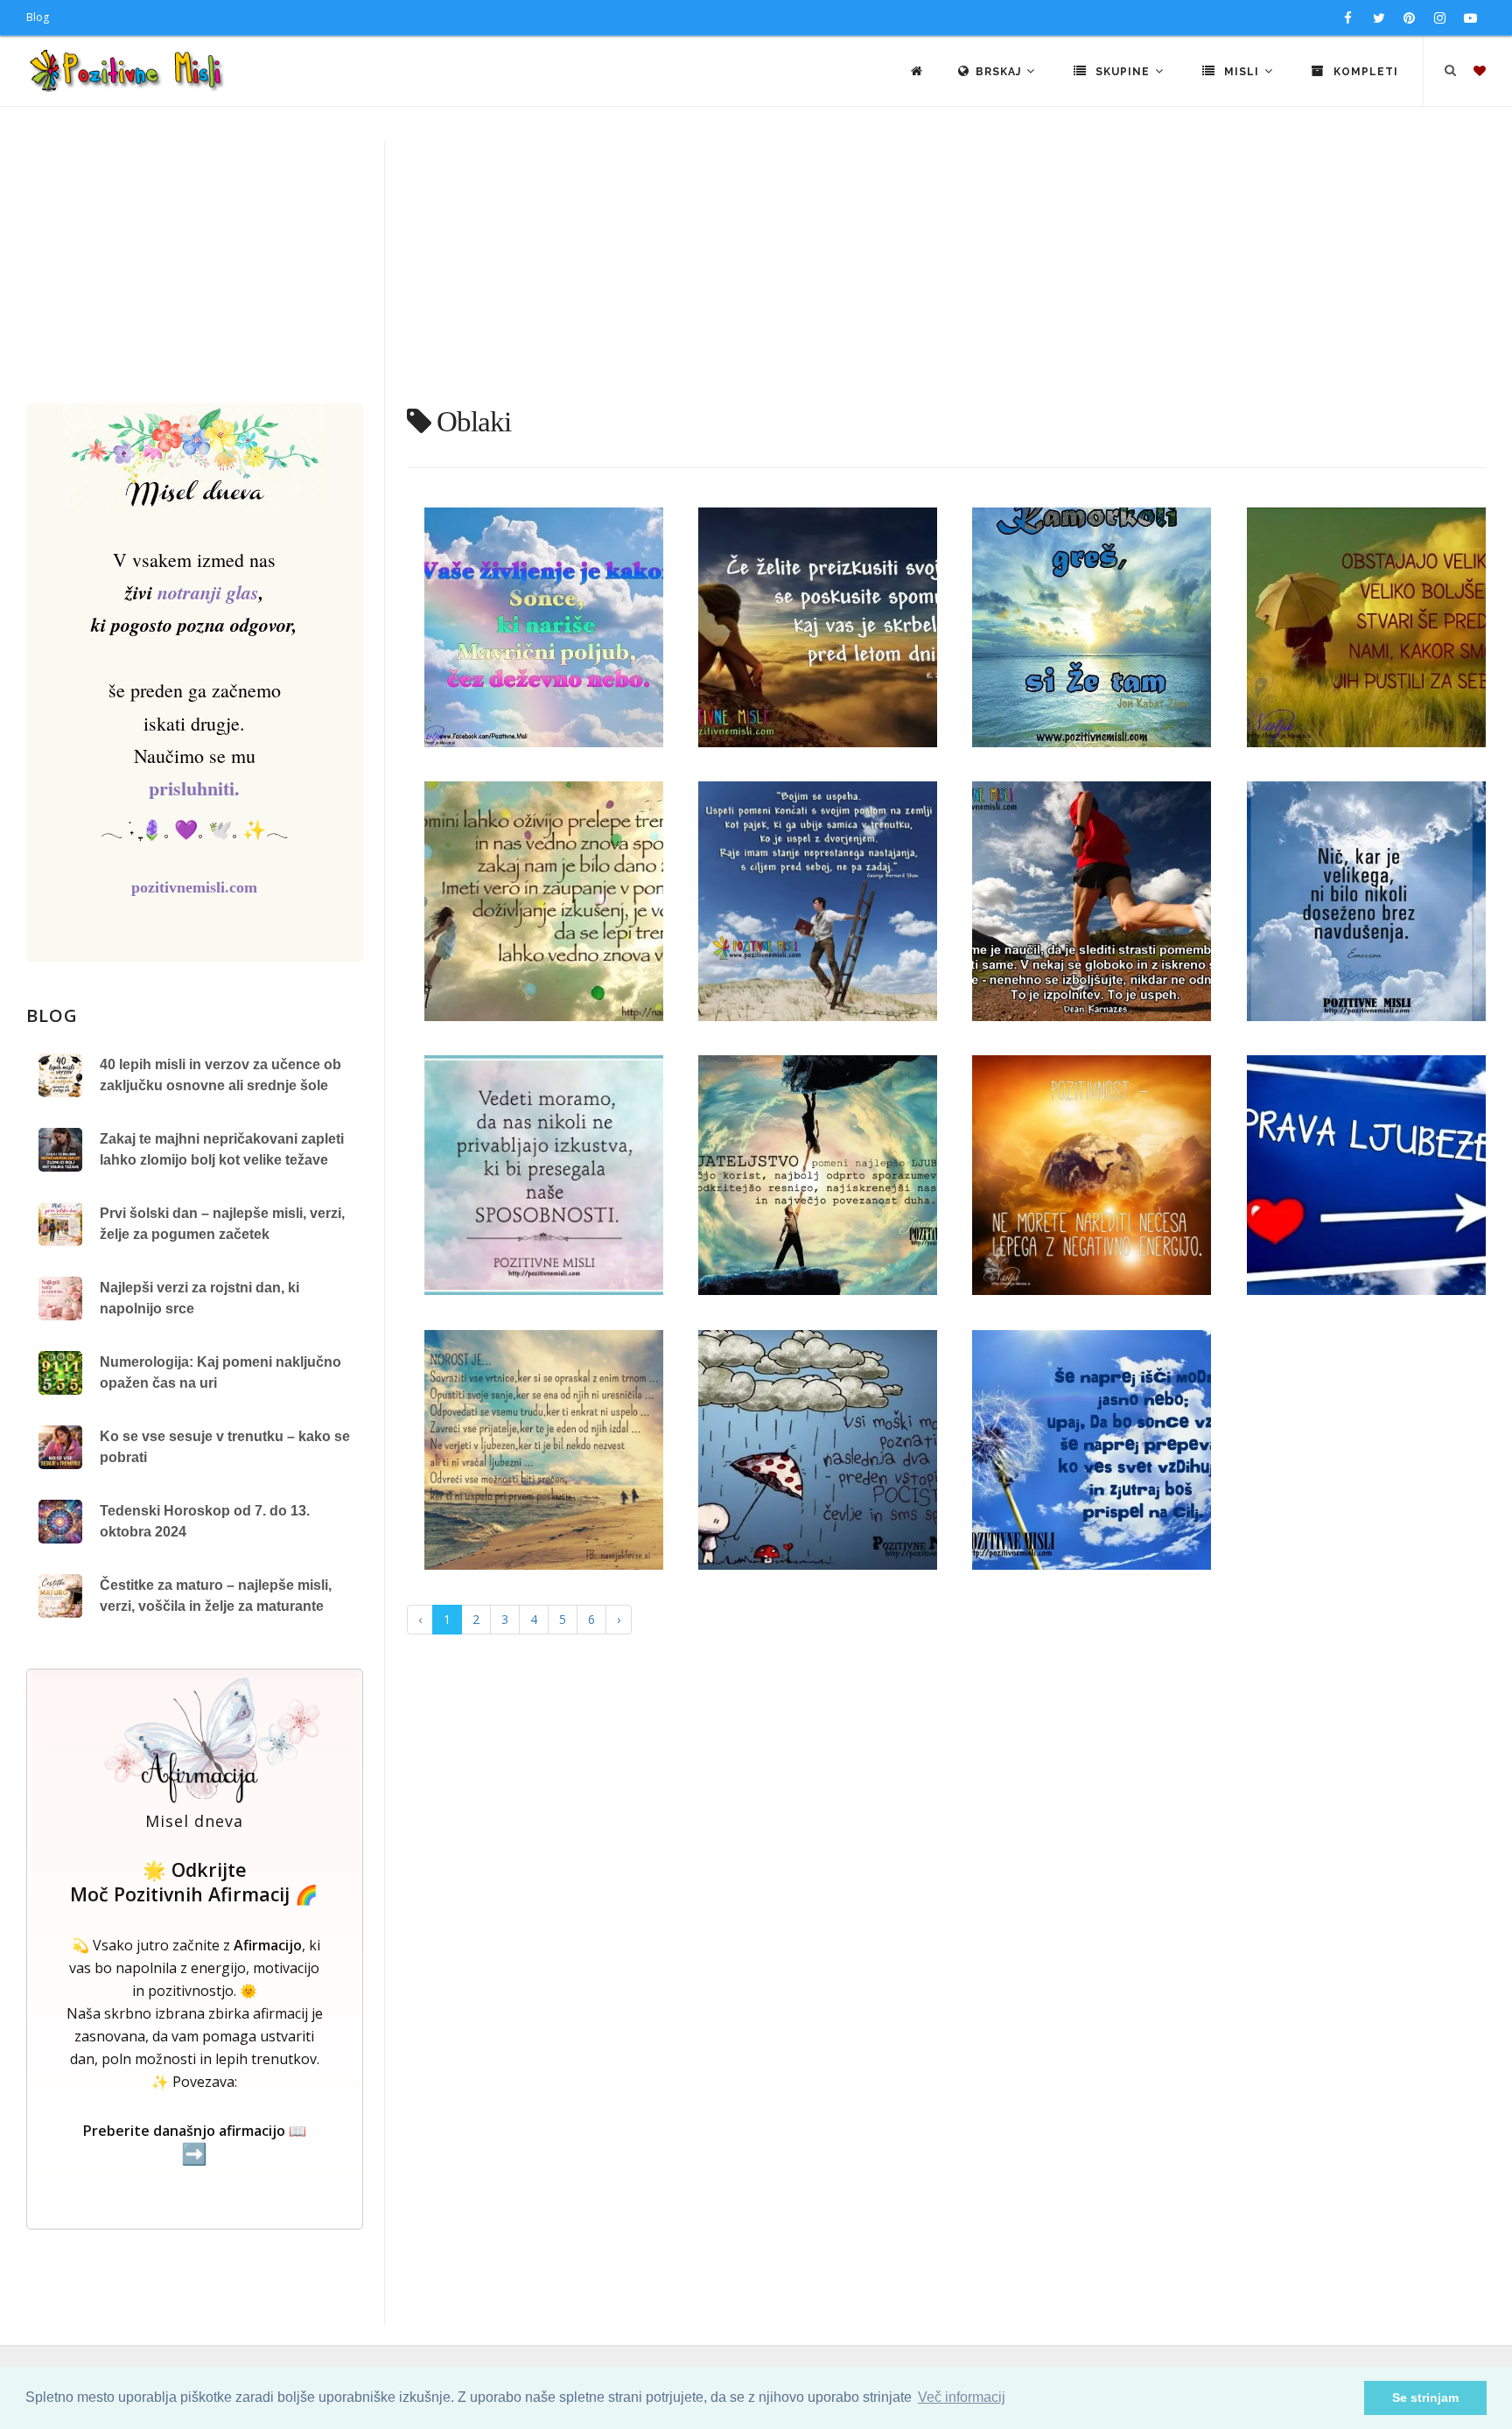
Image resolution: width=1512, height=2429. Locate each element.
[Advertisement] (756, 272)
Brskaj (1000, 72)
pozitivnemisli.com (194, 887)
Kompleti (1364, 72)
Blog (38, 17)
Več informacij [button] (962, 2397)
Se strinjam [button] (1425, 2397)
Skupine (1123, 72)
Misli (1242, 72)
